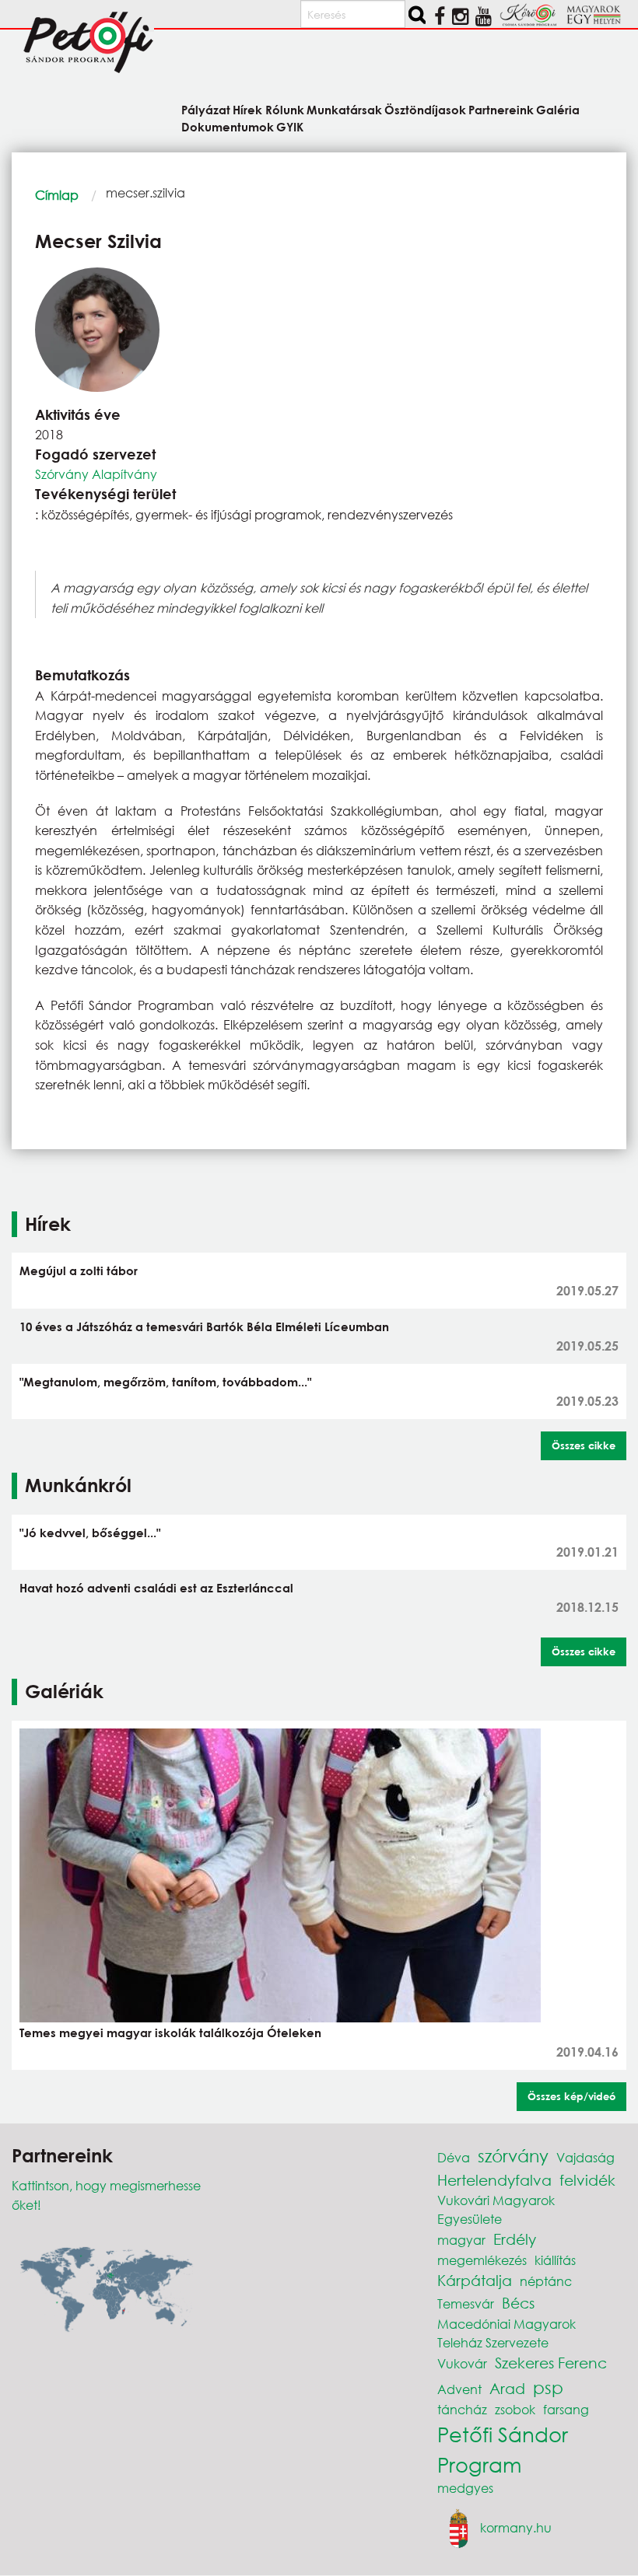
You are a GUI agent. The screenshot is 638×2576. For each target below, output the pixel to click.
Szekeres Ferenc (551, 2363)
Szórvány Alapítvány (96, 474)
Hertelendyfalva (494, 2180)
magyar (461, 2240)
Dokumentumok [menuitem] (228, 126)
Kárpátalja (475, 2280)
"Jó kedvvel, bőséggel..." (90, 1533)
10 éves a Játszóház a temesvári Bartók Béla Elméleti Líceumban (204, 1326)
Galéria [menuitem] (558, 109)
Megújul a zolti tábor (79, 1271)
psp (548, 2387)
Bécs (518, 2303)
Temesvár (466, 2303)
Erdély (515, 2239)
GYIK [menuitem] (290, 126)
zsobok (515, 2409)
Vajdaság (585, 2157)
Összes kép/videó (571, 2096)
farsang (566, 2409)
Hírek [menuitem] (247, 109)
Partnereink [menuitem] (501, 109)
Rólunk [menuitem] (284, 109)
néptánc (546, 2281)
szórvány (513, 2156)
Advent (459, 2389)
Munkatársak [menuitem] (344, 109)
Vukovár (462, 2363)
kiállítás (555, 2260)
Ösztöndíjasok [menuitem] (425, 109)
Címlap (57, 195)
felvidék (587, 2180)
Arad (507, 2388)
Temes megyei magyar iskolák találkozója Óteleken (170, 2032)
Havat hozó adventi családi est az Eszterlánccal (156, 1588)
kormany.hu (516, 2527)
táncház (462, 2409)
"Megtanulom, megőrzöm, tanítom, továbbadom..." (165, 1382)
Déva (454, 2157)
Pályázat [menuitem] (206, 109)
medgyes (465, 2488)
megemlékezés (482, 2260)
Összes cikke (584, 1445)
